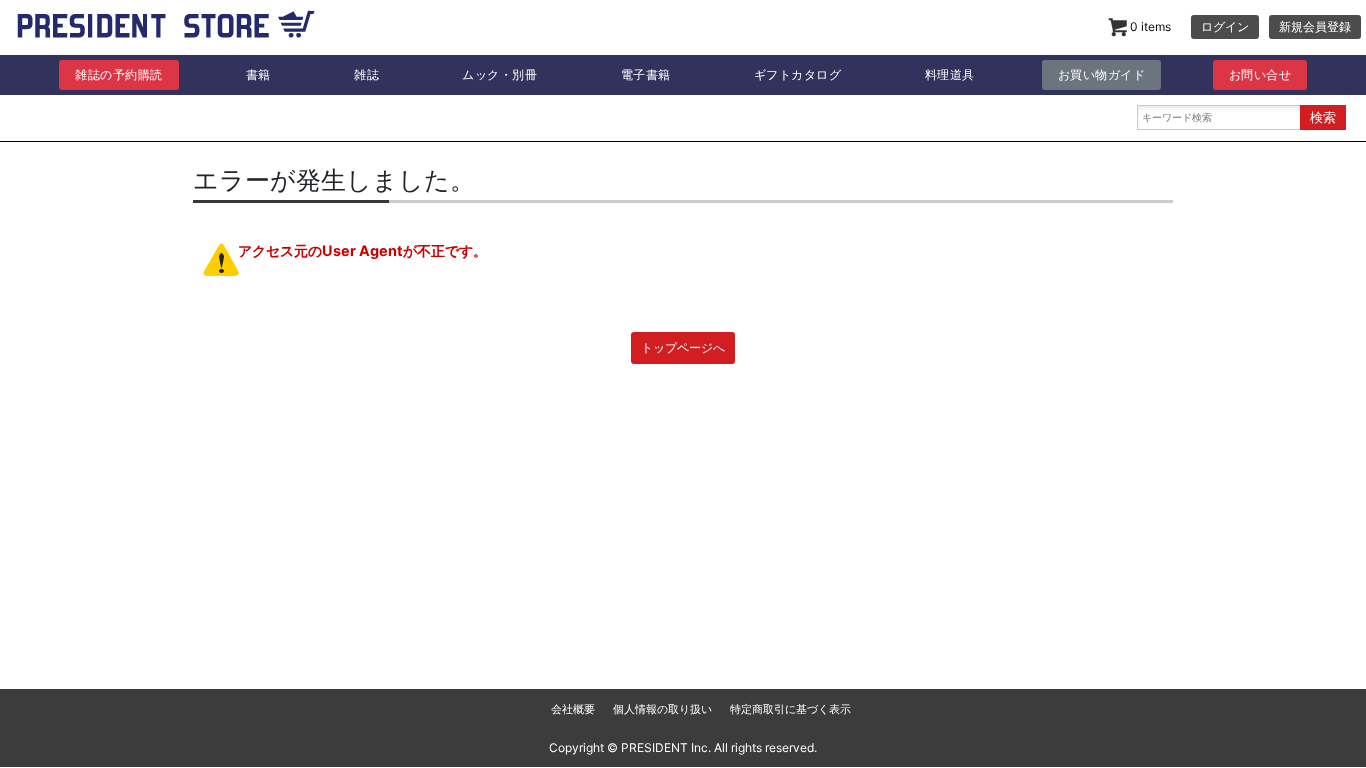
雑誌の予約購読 (119, 74)
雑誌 (366, 74)
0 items (1149, 26)
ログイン (1225, 26)
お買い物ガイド (1102, 74)
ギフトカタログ (798, 74)
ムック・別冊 (499, 74)
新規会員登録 (1315, 26)
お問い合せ (1260, 74)
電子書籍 (646, 74)
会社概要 (573, 709)
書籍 (258, 74)
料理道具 (950, 74)
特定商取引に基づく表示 (790, 709)
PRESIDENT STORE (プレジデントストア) (166, 30)
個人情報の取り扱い (662, 709)
